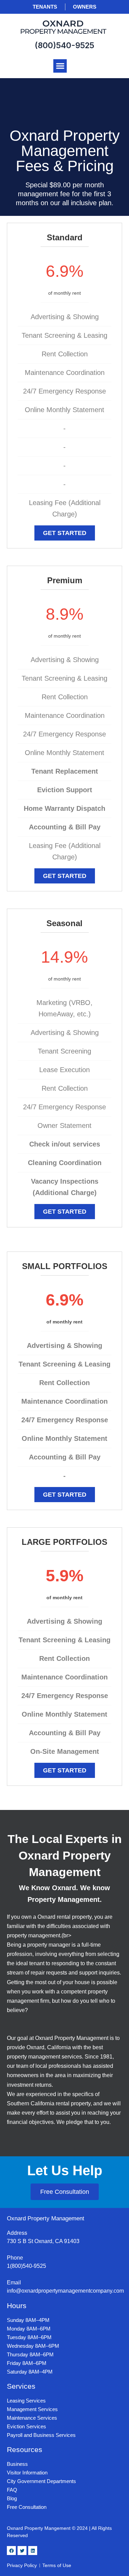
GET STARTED (65, 533)
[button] (60, 66)
